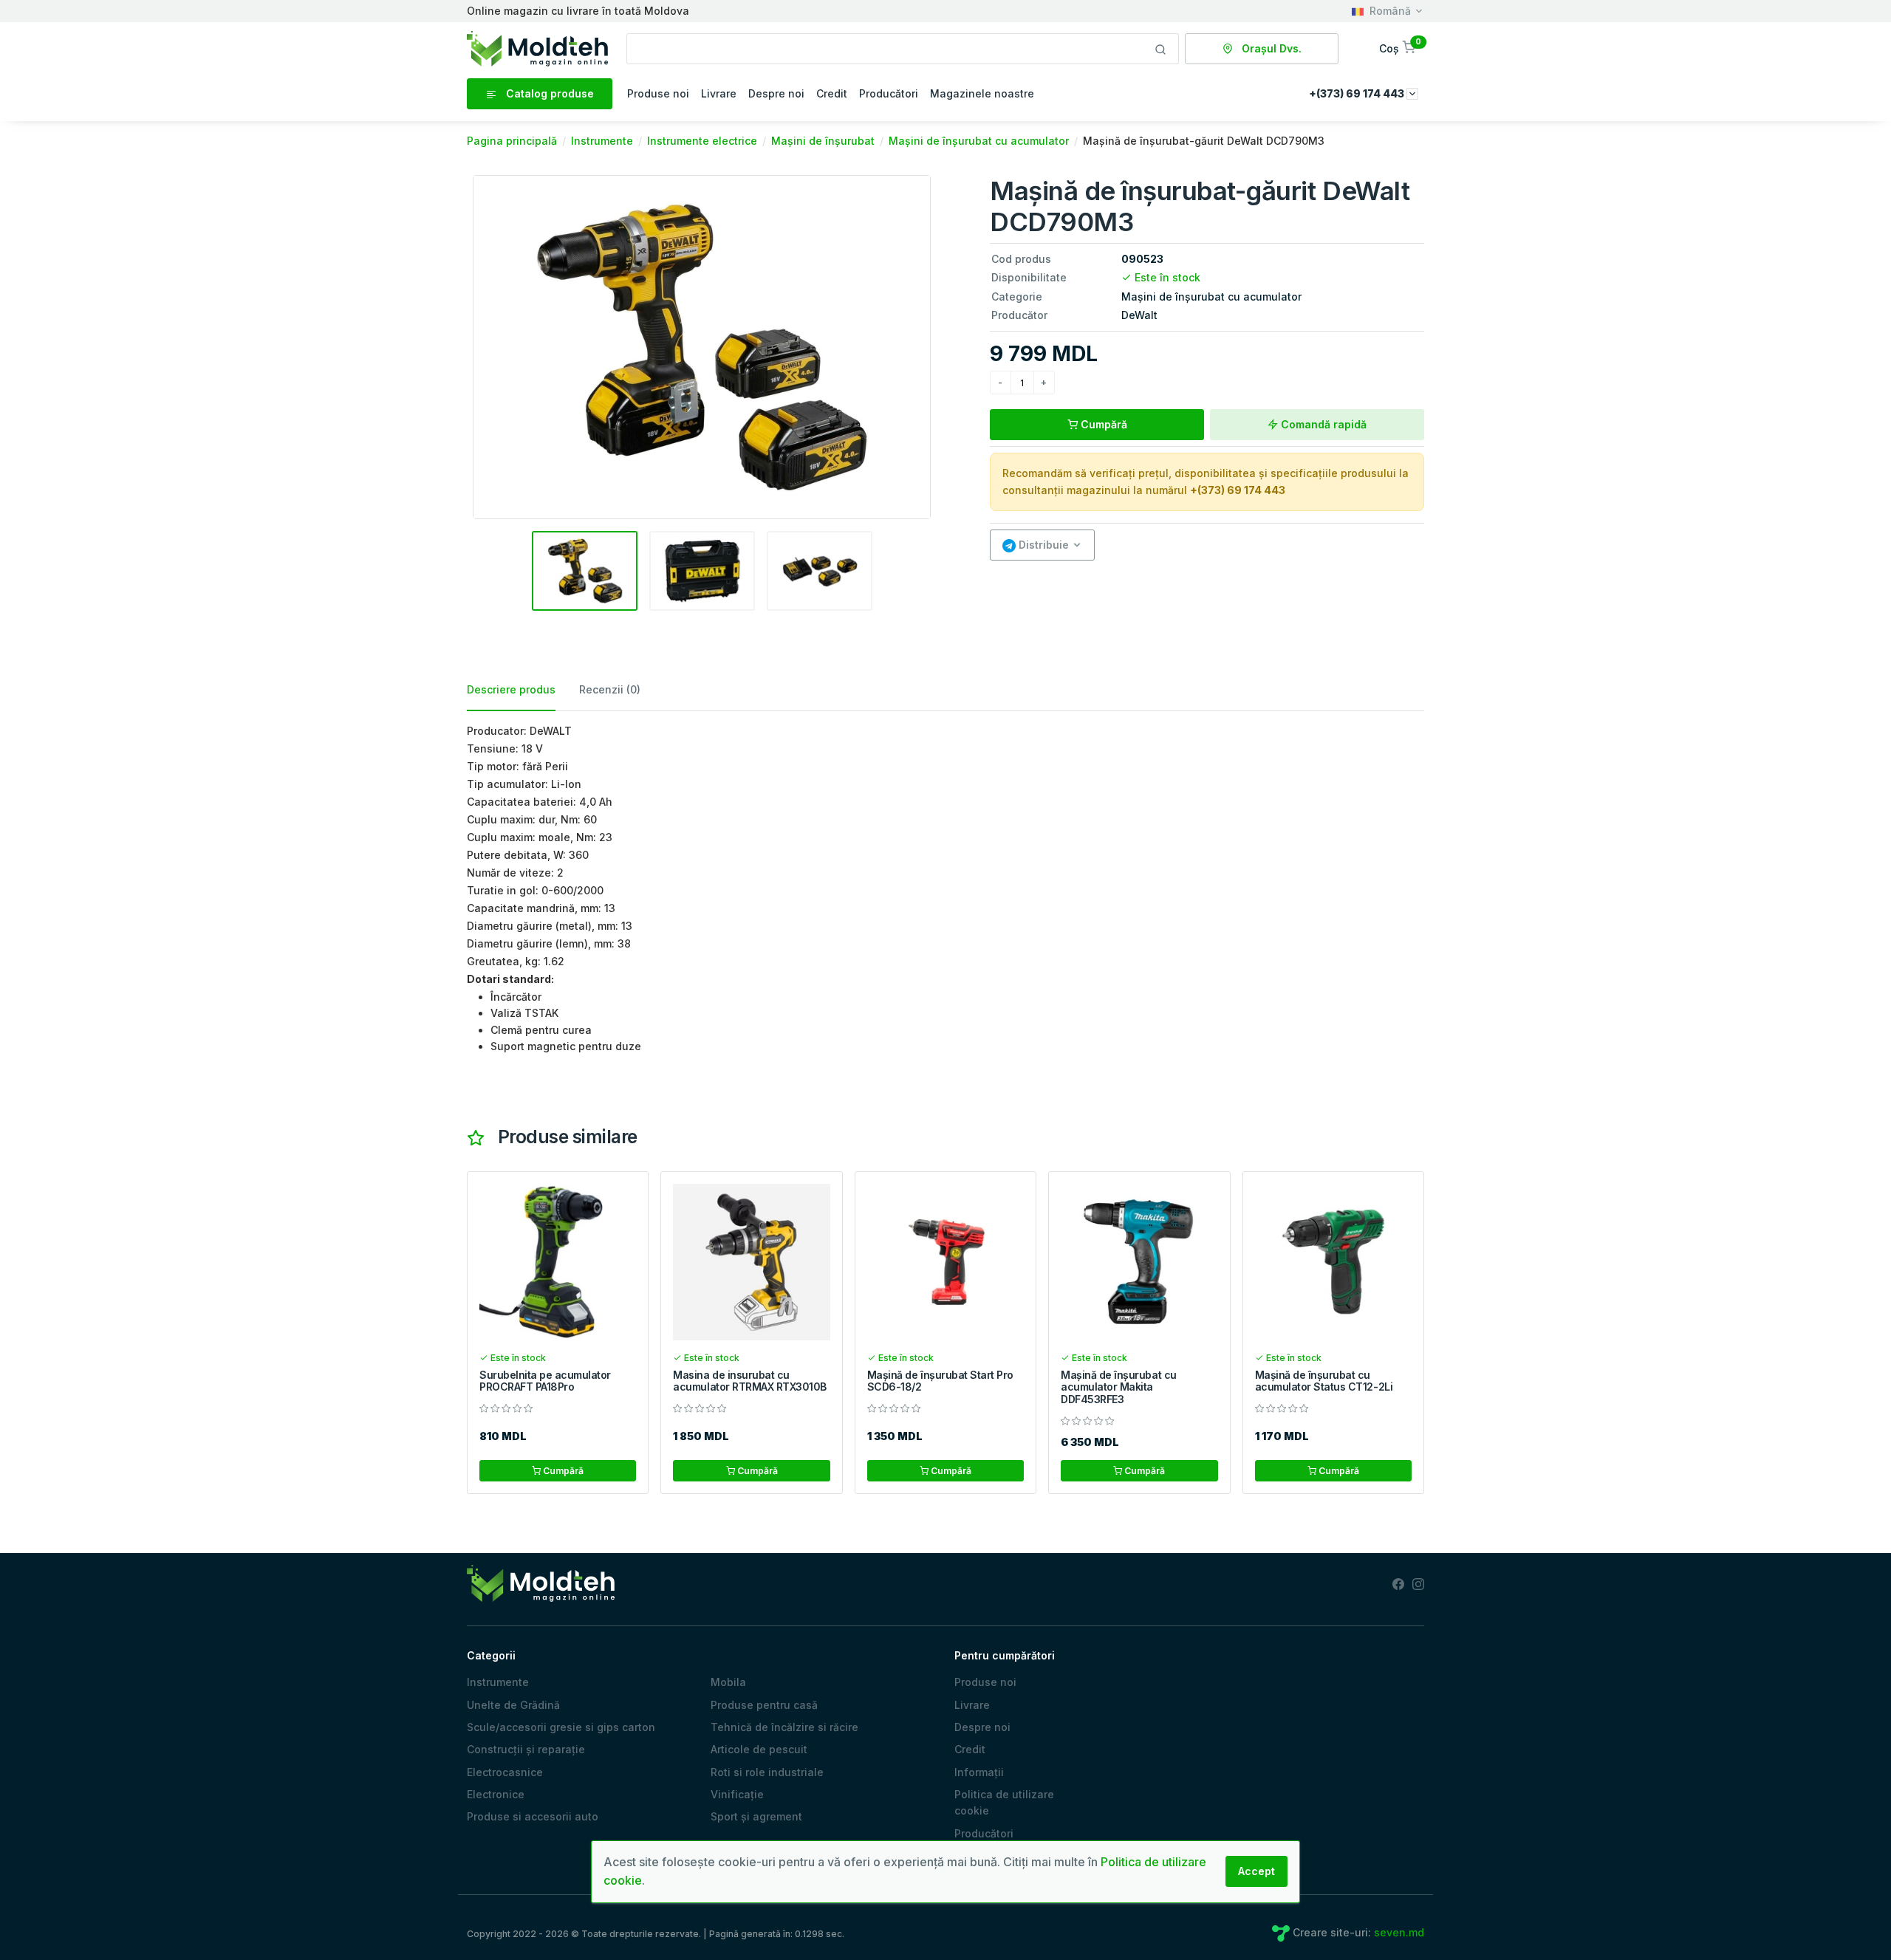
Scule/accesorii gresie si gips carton (561, 1727)
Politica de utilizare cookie (1004, 1802)
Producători (889, 93)
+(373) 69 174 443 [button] (1358, 93)
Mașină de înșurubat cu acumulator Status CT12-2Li (1324, 1381)
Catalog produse (548, 93)
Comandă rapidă (1322, 424)
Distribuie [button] (1042, 545)
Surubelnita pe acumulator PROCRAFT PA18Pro (545, 1381)
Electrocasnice (505, 1772)
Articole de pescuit (759, 1749)
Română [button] (1390, 11)
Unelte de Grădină (513, 1705)
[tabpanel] (945, 889)
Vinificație (737, 1794)
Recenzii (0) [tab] (610, 689)
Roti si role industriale (767, 1772)
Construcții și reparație (526, 1749)
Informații (979, 1772)
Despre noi (776, 93)
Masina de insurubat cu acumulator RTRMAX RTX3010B (750, 1381)
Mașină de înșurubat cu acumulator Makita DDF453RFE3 (1118, 1387)
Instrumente (498, 1682)
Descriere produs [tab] (511, 689)
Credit (832, 93)
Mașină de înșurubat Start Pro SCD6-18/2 (940, 1381)
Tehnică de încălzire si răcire (784, 1727)
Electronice (496, 1794)
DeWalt (1139, 315)
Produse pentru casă (764, 1705)
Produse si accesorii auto (533, 1816)
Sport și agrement (756, 1816)
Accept (1256, 1871)
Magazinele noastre (982, 93)
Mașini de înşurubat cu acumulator (1211, 297)
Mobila (728, 1682)
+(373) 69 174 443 (1238, 490)
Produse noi (658, 93)
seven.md (1399, 1932)
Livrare (719, 93)
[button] (1399, 48)
